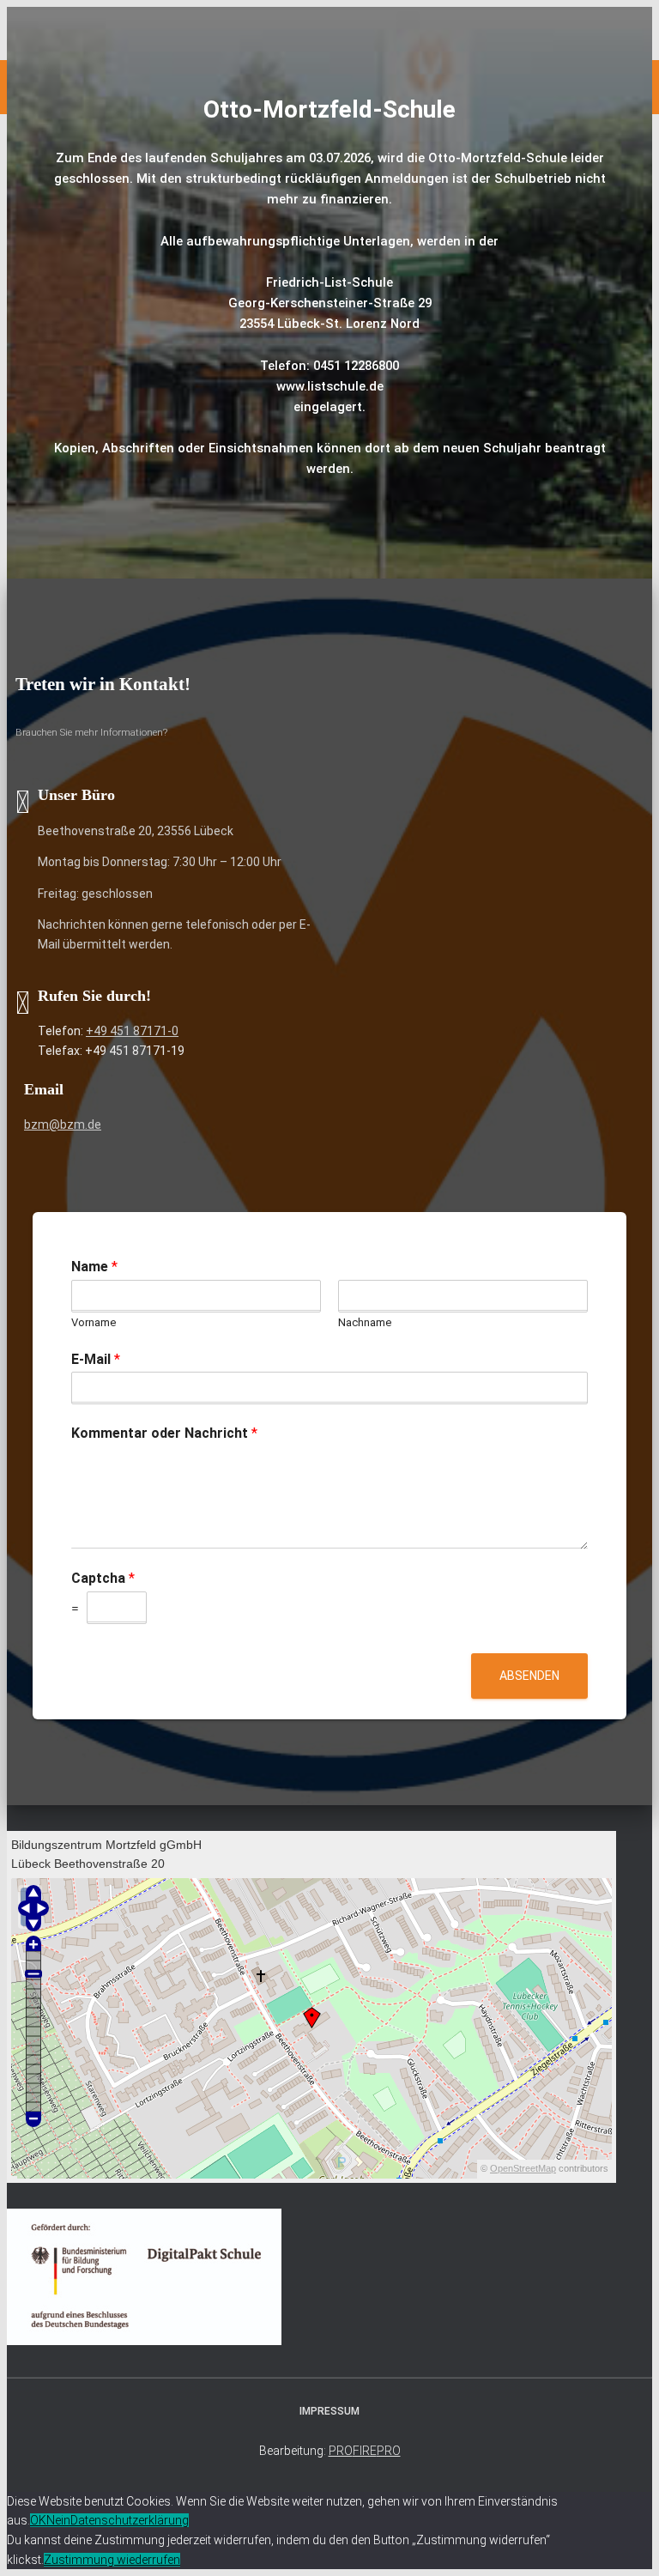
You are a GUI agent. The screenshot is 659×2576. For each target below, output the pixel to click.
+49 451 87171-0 (132, 1031)
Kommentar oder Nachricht (164, 1433)
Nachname (365, 1322)
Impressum (329, 2411)
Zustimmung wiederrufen (112, 2560)
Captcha (103, 1578)
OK (38, 2520)
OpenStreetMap (523, 2168)
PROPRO (365, 2451)
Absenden (529, 1676)
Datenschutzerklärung (130, 2520)
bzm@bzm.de (63, 1124)
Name (94, 1267)
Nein (58, 2520)
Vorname (94, 1322)
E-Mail (96, 1359)
